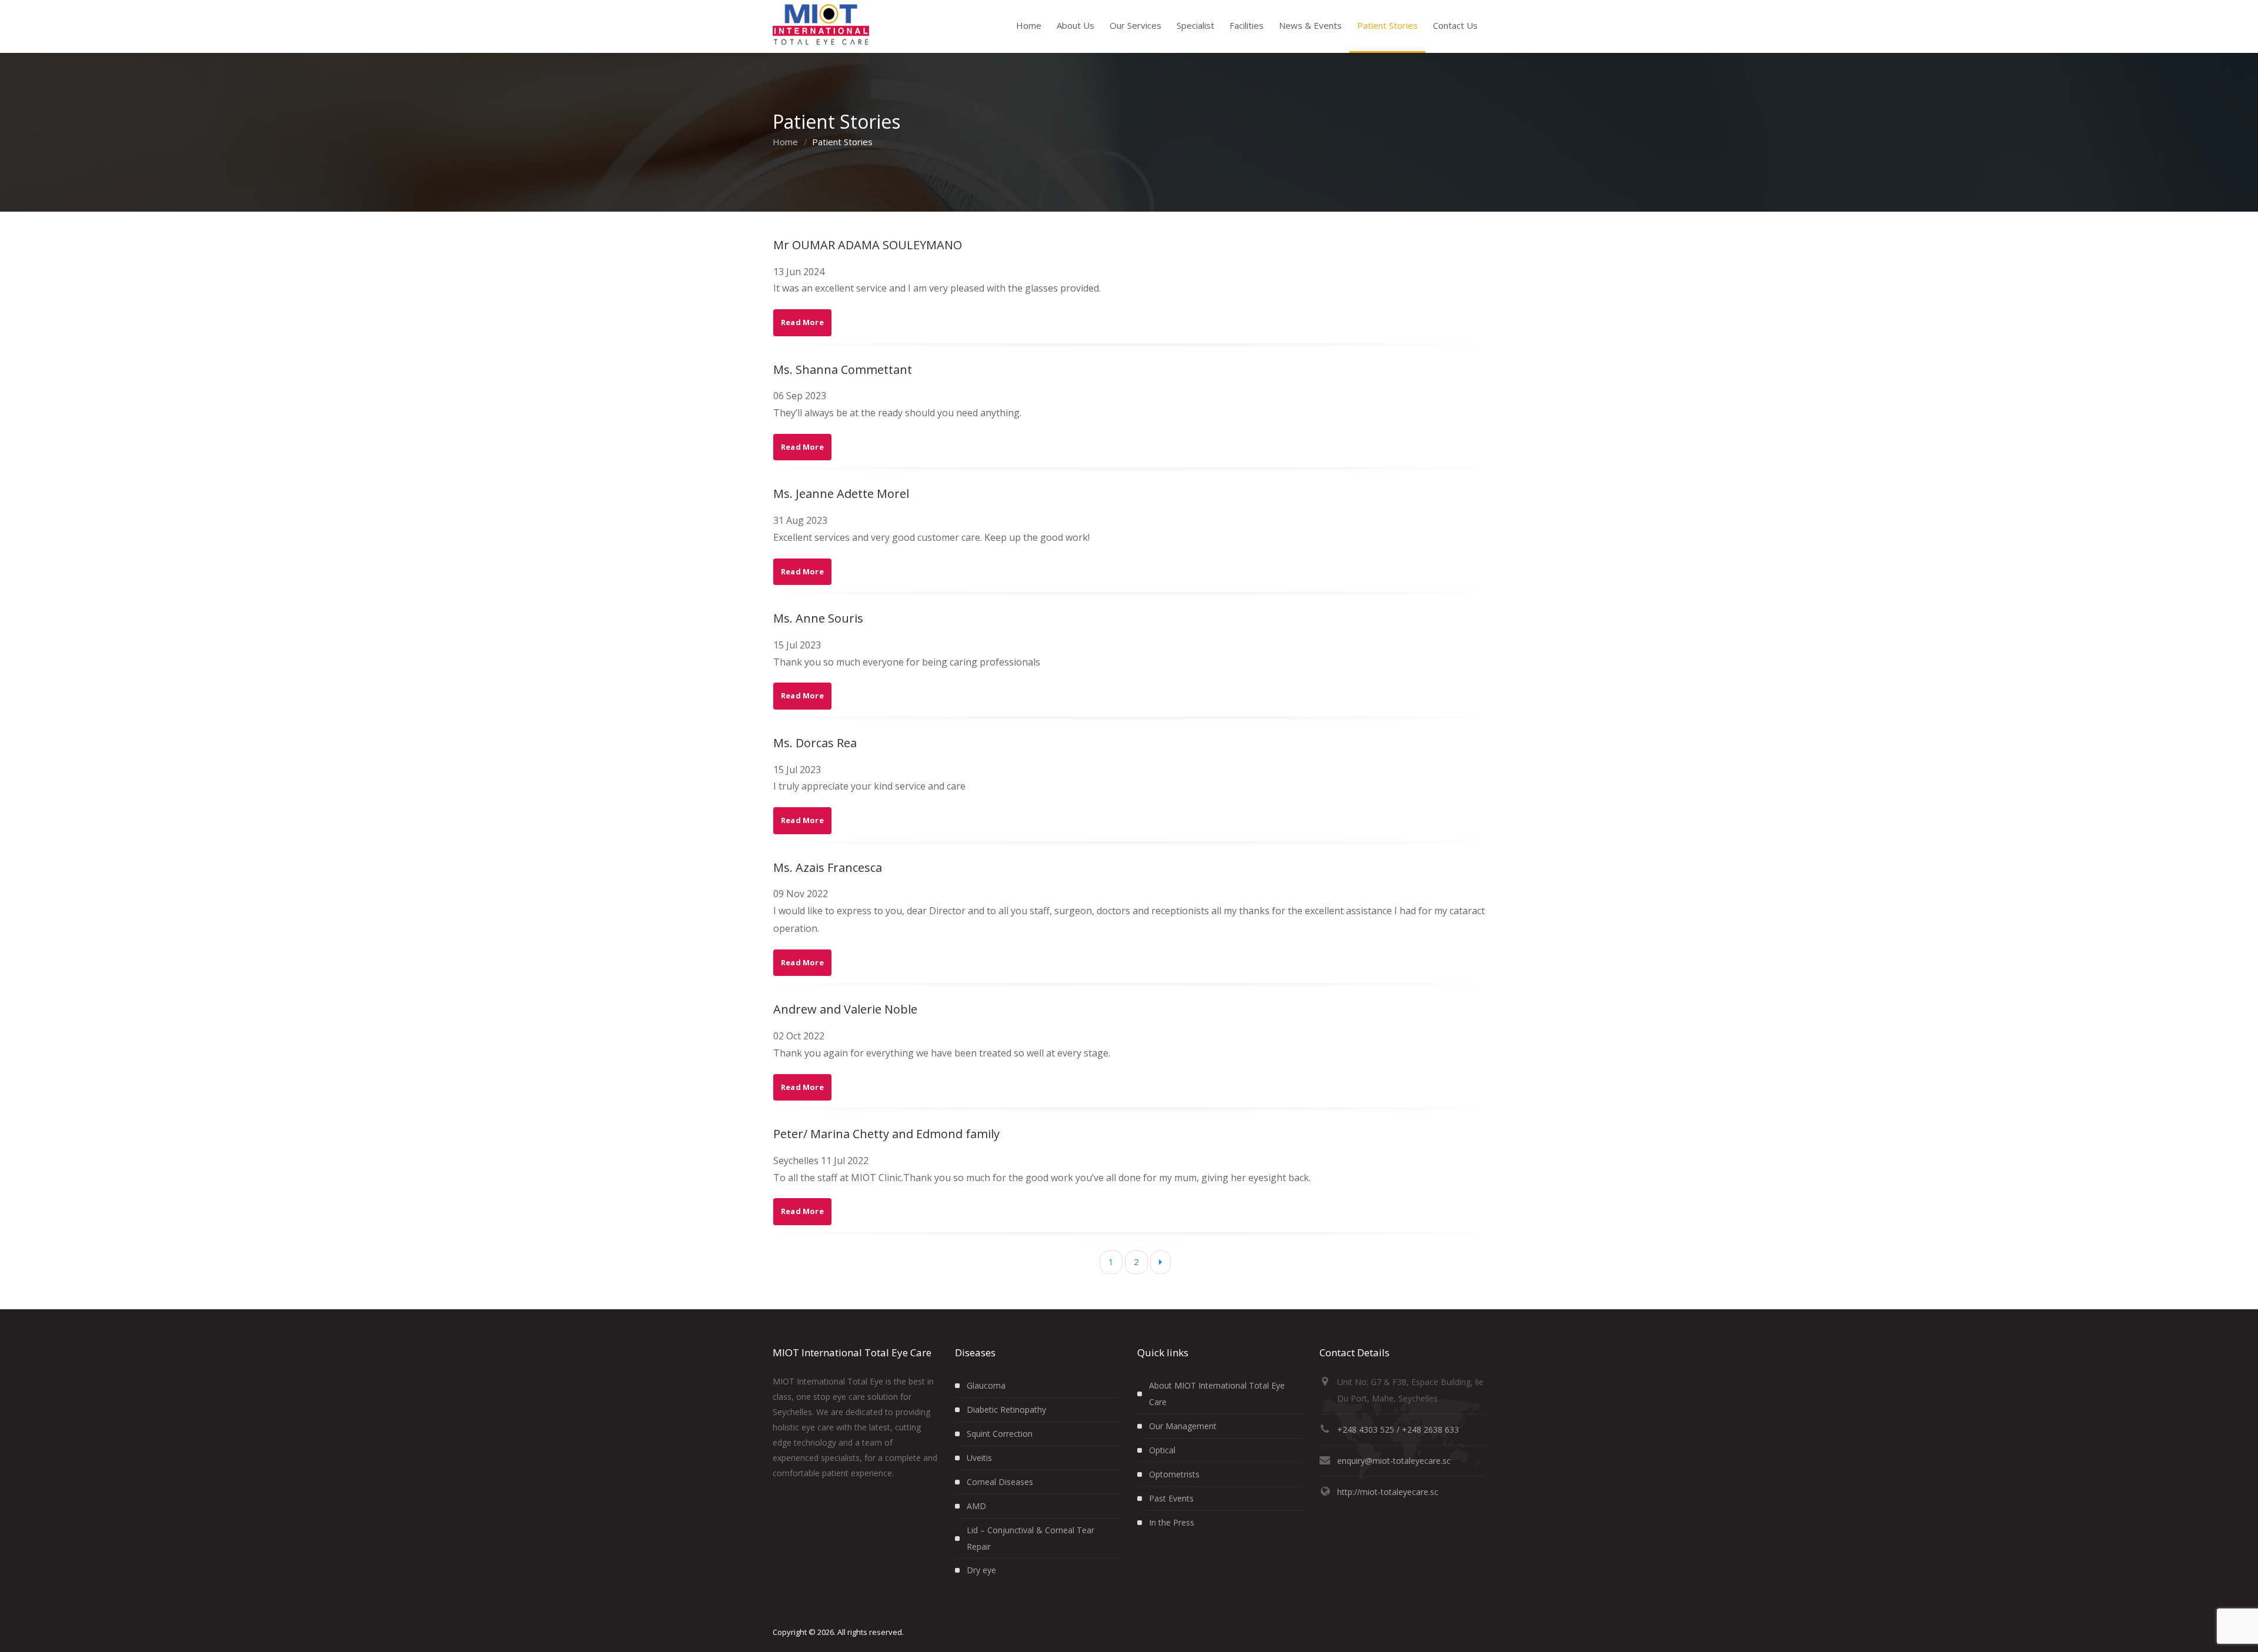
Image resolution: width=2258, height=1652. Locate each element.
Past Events (1171, 1498)
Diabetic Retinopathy (1006, 1409)
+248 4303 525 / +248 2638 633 (1398, 1429)
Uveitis (979, 1458)
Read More (802, 322)
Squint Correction (1000, 1434)
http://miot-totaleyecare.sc (1388, 1492)
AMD (976, 1506)
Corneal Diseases (1000, 1482)
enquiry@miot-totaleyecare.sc (1394, 1461)
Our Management (1183, 1426)
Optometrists (1174, 1474)
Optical (1162, 1450)
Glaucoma (986, 1385)
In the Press (1172, 1522)
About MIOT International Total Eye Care (1217, 1394)
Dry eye (981, 1570)
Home (785, 142)
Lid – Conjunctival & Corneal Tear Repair (1031, 1538)
